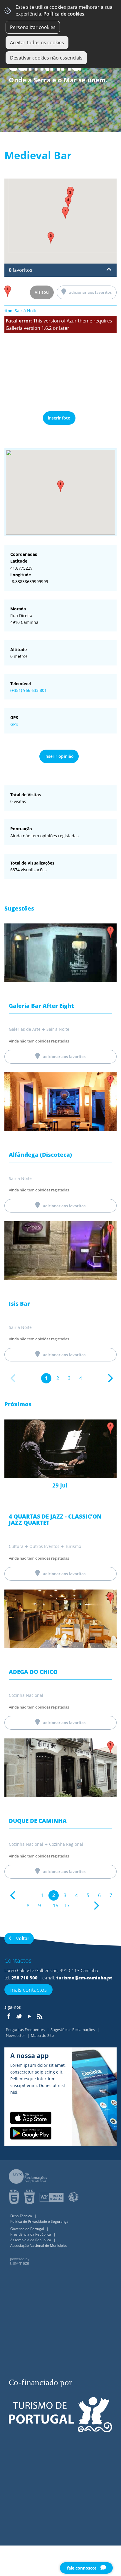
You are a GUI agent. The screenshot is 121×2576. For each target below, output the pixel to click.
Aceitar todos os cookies (37, 43)
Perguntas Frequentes (26, 2030)
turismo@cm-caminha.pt (84, 1978)
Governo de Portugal (28, 2229)
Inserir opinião (59, 756)
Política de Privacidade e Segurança (39, 2221)
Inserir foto (59, 418)
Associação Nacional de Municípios (39, 2245)
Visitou (42, 292)
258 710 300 (25, 1978)
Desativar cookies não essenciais (46, 58)
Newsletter (16, 2035)
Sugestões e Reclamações (73, 2030)
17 (67, 1906)
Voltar (23, 1938)
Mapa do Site (42, 2035)
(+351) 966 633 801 (28, 690)
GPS (14, 724)
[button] (60, 486)
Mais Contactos (28, 1990)
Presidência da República (31, 2234)
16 (56, 1906)
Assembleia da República (31, 2240)
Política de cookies (64, 14)
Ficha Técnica (22, 2216)
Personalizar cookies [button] (33, 27)
